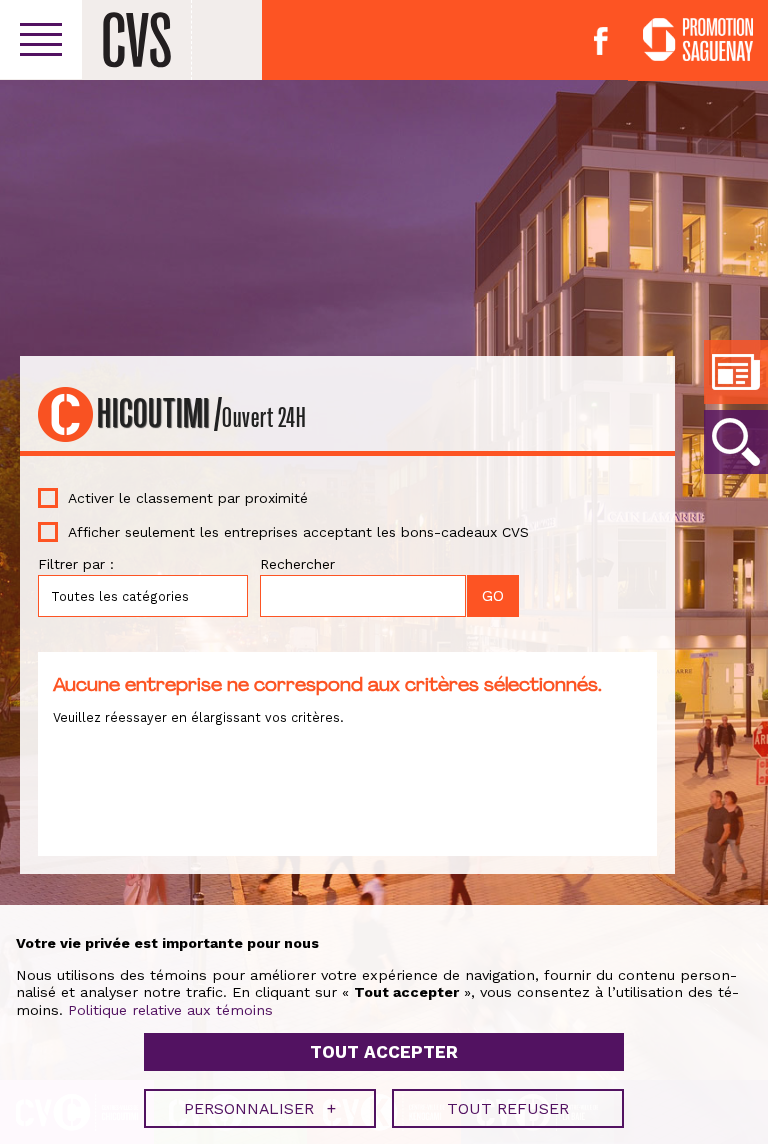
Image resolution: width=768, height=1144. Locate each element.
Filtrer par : (76, 564)
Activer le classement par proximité (188, 498)
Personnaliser (260, 1108)
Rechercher (297, 564)
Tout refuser (508, 1108)
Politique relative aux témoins (170, 1010)
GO (736, 442)
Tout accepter (384, 1052)
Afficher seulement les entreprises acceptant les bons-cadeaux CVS (298, 532)
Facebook (601, 41)
